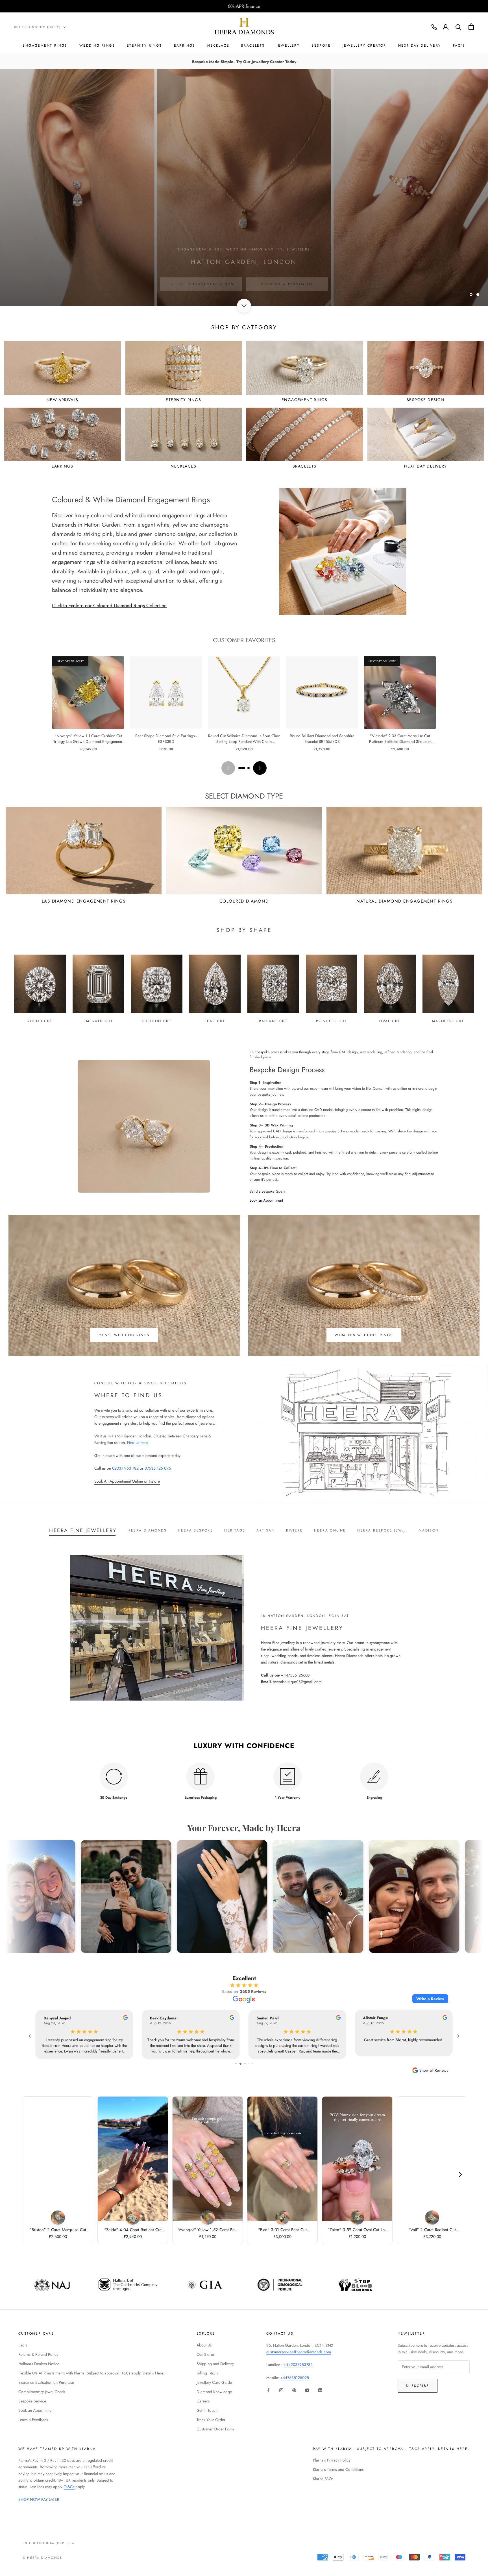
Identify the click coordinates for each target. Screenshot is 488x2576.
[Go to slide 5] (240, 2064)
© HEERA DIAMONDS (42, 2558)
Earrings (185, 46)
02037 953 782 (125, 1468)
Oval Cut (390, 1021)
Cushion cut (157, 1021)
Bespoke (321, 46)
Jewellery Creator (364, 46)
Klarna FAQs (323, 2479)
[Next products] (260, 768)
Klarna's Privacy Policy (332, 2460)
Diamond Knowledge (214, 2392)
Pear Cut (215, 1021)
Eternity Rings (144, 46)
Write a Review (430, 1999)
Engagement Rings (45, 46)
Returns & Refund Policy (38, 2354)
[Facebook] (268, 2390)
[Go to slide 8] (253, 2064)
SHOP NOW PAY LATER (39, 2499)
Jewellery (288, 46)
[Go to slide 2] (249, 768)
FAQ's (459, 46)
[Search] (458, 27)
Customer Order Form (215, 2429)
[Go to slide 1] (242, 768)
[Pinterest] (294, 2390)
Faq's (23, 2345)
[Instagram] (281, 2390)
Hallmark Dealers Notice (39, 2364)
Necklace (218, 46)
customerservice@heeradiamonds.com (299, 2352)
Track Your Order (211, 2420)
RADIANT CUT (273, 1021)
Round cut (40, 1021)
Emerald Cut (98, 1021)
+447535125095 (295, 2378)
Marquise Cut (448, 1021)
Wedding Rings (97, 46)
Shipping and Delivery (215, 2364)
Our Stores (206, 2354)
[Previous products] (228, 768)
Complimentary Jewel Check (42, 2392)
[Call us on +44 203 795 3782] (434, 27)
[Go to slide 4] (236, 2064)
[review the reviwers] (120, 2018)
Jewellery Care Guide (214, 2382)
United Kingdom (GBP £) (37, 27)
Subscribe (418, 2386)
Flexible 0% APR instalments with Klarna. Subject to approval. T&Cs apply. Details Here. (91, 2373)
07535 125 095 (158, 1468)
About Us (204, 2345)
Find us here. (138, 1442)
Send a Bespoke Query (267, 1191)
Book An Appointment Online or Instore (127, 1481)
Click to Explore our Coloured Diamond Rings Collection (109, 605)
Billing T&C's (207, 2373)
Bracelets (253, 46)
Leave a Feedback (33, 2420)
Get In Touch (207, 2410)
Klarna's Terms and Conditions (338, 2469)
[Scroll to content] (244, 306)
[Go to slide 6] (245, 2064)
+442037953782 (298, 2365)
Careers (203, 2401)
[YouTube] (307, 2390)
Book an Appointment (266, 1200)
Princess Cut (332, 1021)
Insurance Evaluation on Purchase (46, 2382)
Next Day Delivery (420, 46)
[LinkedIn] (320, 2390)
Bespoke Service (32, 2401)
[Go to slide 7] (249, 2064)
